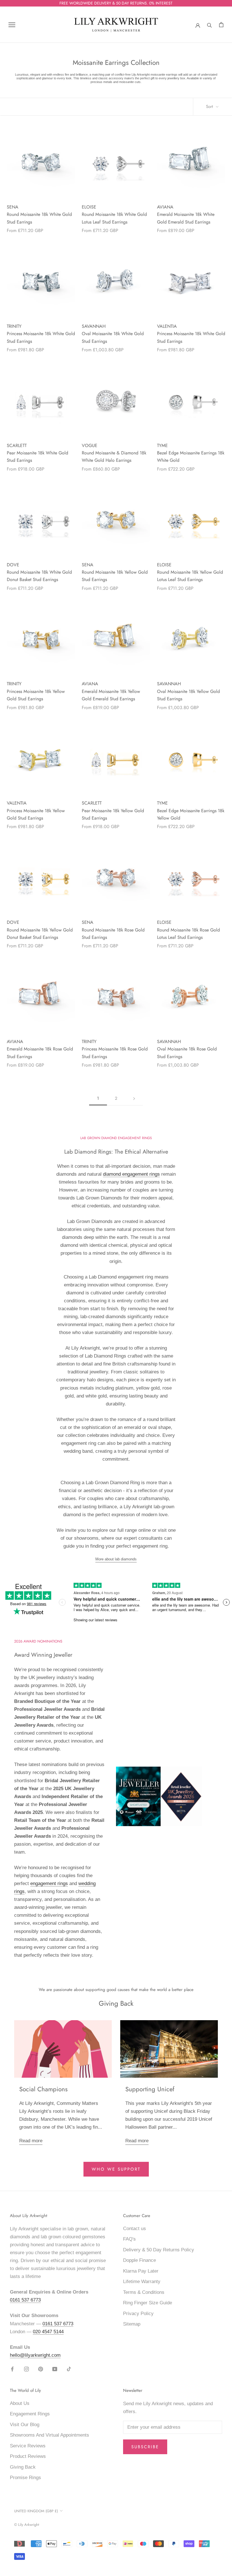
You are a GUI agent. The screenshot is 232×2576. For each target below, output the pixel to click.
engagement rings (49, 1883)
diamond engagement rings (131, 1174)
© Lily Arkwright (27, 2525)
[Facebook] (12, 2369)
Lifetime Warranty (142, 2282)
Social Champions (43, 2089)
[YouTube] (55, 2369)
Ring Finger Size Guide (148, 2303)
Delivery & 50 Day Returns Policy (159, 2250)
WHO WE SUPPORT (116, 2169)
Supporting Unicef (150, 2089)
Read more (31, 2141)
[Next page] (134, 1099)
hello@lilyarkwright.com (35, 2355)
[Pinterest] (41, 2369)
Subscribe (145, 2447)
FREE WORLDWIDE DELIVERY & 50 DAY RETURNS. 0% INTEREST (116, 3)
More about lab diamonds (116, 1559)
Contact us (135, 2229)
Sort (210, 107)
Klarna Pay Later (141, 2271)
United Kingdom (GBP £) (36, 2511)
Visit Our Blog (25, 2425)
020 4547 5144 (48, 2332)
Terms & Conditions (144, 2292)
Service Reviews (28, 2446)
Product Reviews (28, 2456)
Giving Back (23, 2467)
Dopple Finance (139, 2260)
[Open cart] (221, 25)
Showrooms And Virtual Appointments (50, 2435)
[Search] (210, 25)
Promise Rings (25, 2478)
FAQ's (129, 2239)
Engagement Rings (30, 2414)
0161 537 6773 (25, 2300)
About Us (20, 2403)
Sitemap (132, 2324)
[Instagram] (26, 2369)
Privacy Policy (138, 2314)
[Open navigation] (12, 25)
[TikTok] (69, 2369)
